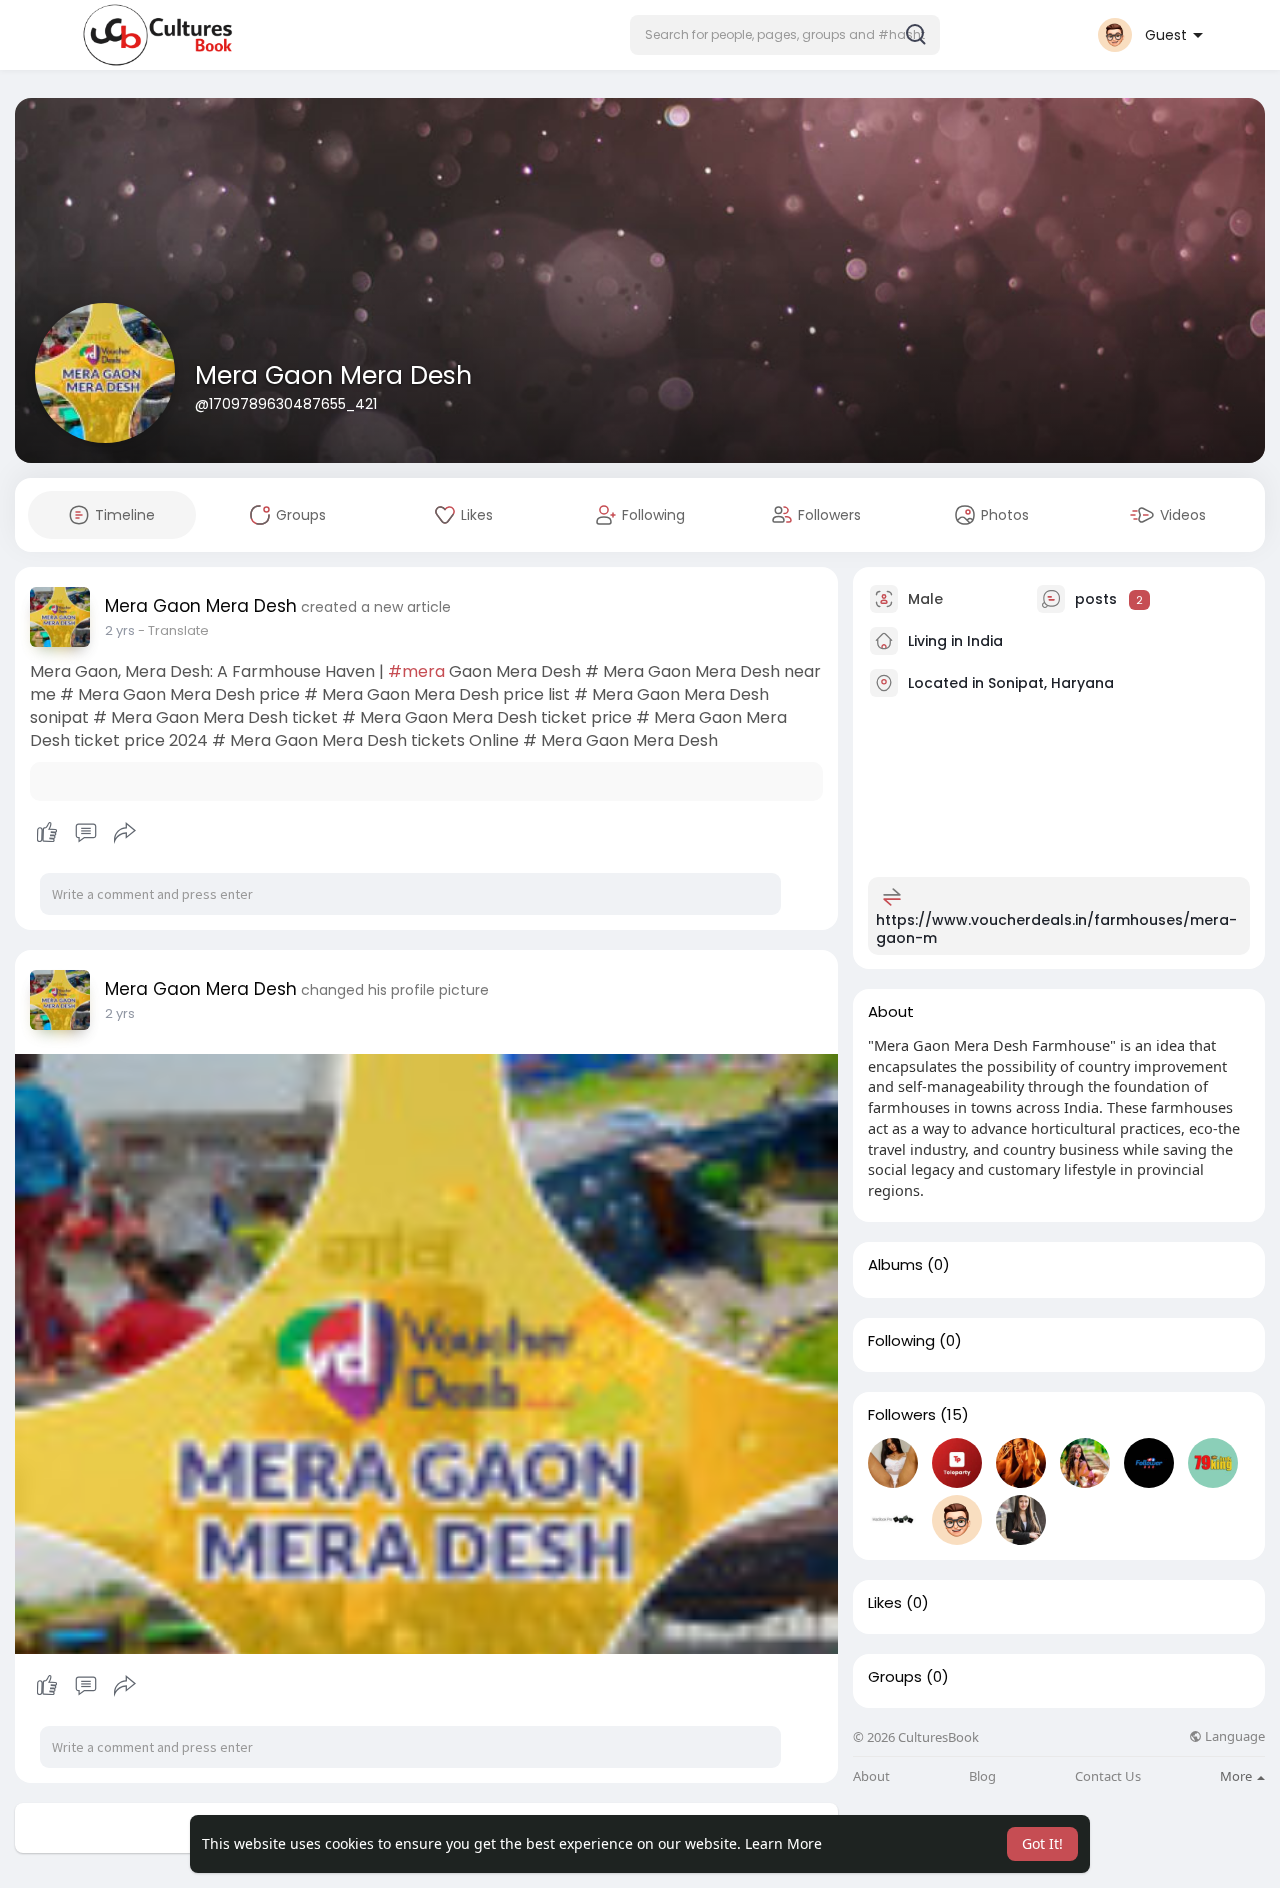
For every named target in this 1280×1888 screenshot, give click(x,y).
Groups (895, 1677)
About (871, 1776)
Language (1233, 1736)
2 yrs (120, 630)
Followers (902, 1415)
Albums (895, 1265)
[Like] (85, 833)
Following (901, 1341)
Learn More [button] (783, 1843)
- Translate (173, 630)
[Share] (125, 833)
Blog (982, 1776)
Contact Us (1108, 1776)
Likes (885, 1603)
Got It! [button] (1042, 1843)
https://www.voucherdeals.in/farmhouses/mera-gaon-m (1056, 929)
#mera (416, 671)
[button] (785, 35)
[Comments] (86, 833)
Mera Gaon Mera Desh (333, 375)
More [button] (1237, 1776)
